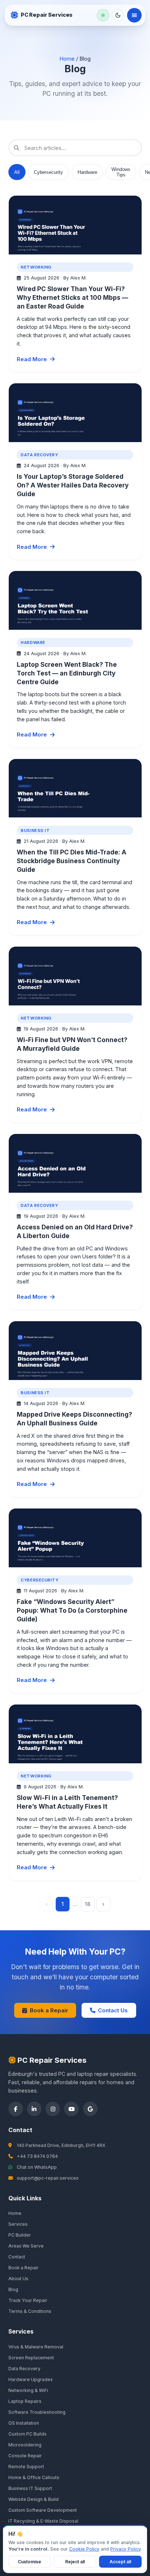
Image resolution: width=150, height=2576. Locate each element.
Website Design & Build (33, 2499)
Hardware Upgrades (31, 2379)
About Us (18, 2279)
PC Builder (20, 2235)
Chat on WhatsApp (37, 2167)
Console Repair (25, 2456)
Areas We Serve (26, 2246)
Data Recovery (24, 2369)
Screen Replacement (31, 2358)
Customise (29, 2562)
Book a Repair (49, 2010)
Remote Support (26, 2467)
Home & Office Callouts (34, 2477)
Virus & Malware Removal (36, 2347)
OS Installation (24, 2423)
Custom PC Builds (27, 2434)
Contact (17, 2257)
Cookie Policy (84, 2549)
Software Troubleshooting (37, 2412)
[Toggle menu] (134, 15)
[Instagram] (53, 2109)
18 (88, 1904)
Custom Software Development (43, 2510)
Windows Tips (121, 172)
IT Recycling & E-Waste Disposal (43, 2521)
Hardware (87, 172)
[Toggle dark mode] (118, 15)
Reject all (75, 2562)
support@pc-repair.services (48, 2178)
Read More (32, 359)
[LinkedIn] (34, 2109)
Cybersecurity (48, 172)
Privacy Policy (125, 2549)
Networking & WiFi (28, 2390)
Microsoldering (25, 2445)
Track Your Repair (28, 2300)
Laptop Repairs (25, 2401)
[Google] (90, 2109)
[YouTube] (71, 2109)
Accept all (120, 2562)
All (17, 172)
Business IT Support (30, 2488)
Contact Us (113, 2010)
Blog (13, 2289)
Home (67, 59)
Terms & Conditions (30, 2311)
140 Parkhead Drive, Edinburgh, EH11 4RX (61, 2145)
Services (18, 2224)
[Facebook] (16, 2109)
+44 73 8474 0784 (37, 2156)
